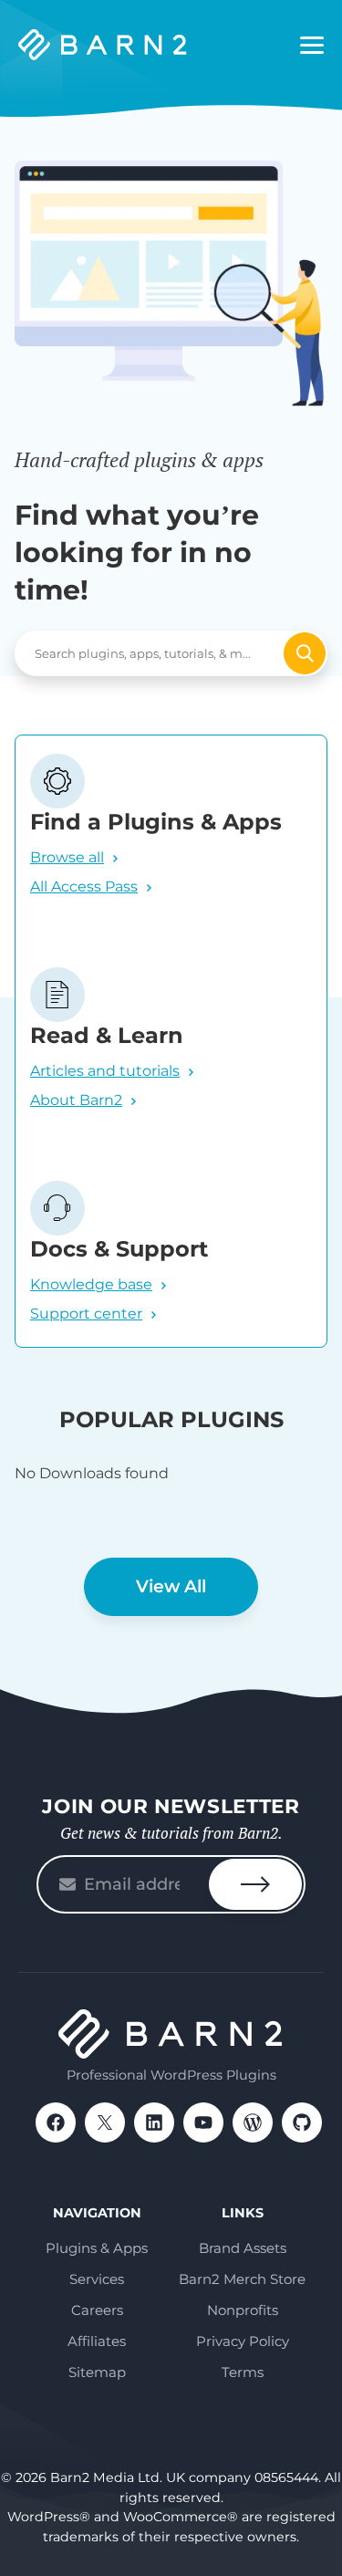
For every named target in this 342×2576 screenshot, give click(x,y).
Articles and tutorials (105, 1071)
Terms (243, 2372)
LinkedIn (154, 2122)
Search (305, 653)
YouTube (203, 2122)
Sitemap (97, 2372)
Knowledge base (91, 1284)
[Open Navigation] (312, 46)
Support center (86, 1314)
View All (171, 1586)
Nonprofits (243, 2310)
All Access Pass (84, 886)
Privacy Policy (243, 2341)
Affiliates (97, 2341)
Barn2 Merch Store (242, 2279)
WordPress (253, 2122)
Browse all (67, 857)
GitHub (302, 2122)
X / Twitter (105, 2122)
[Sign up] (255, 1884)
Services (97, 2279)
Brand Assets (243, 2248)
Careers (97, 2310)
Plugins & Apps (97, 2248)
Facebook (56, 2122)
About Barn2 (76, 1100)
